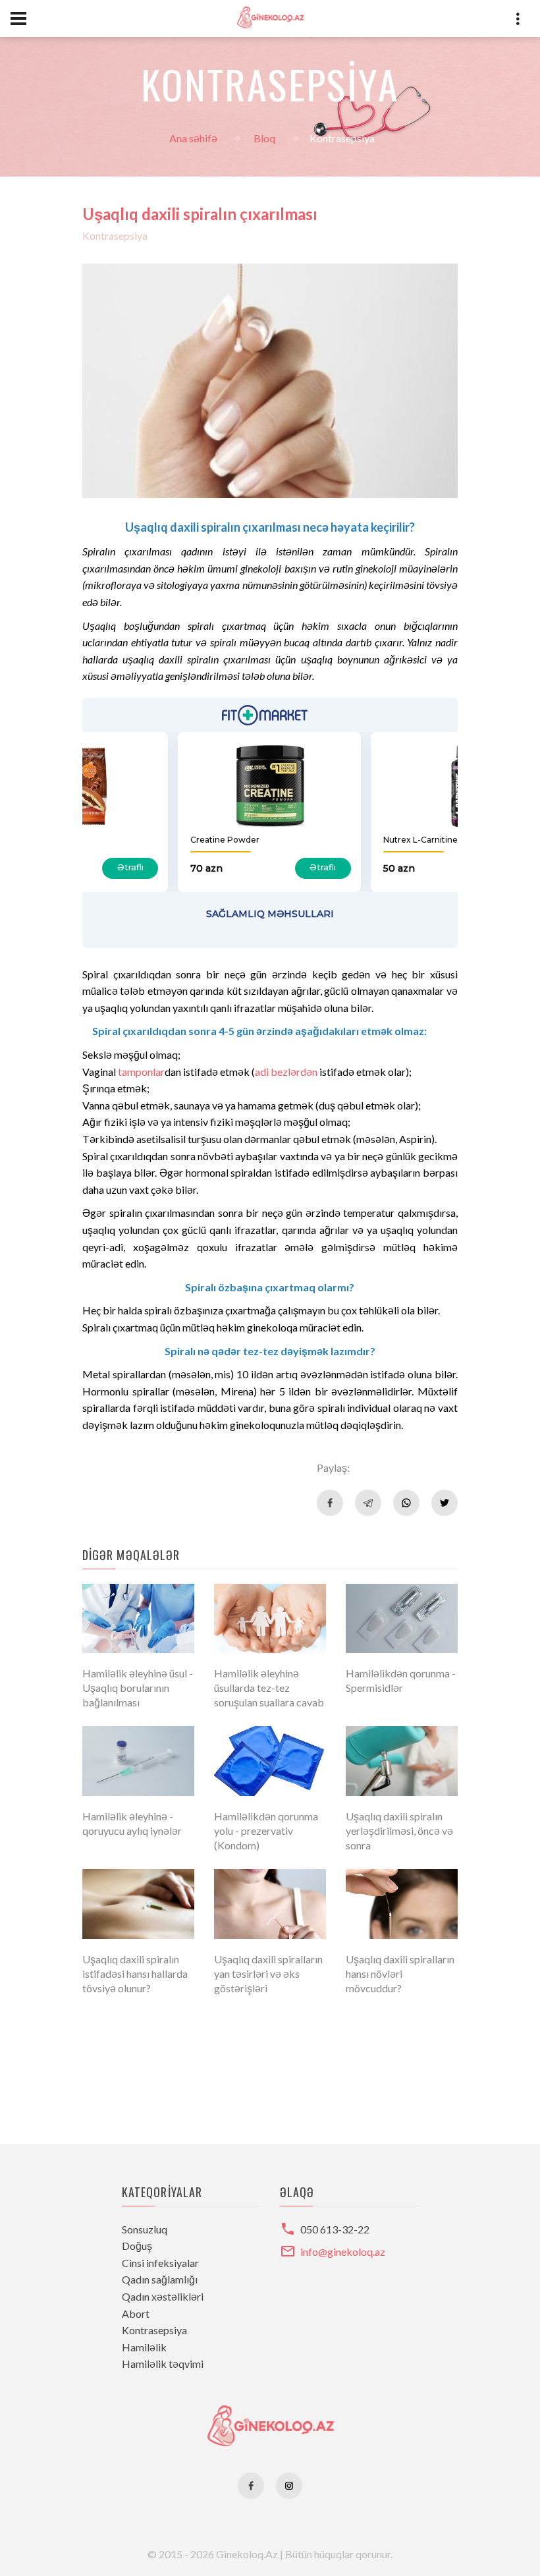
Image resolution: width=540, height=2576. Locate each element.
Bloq (264, 138)
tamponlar (141, 1072)
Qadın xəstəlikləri (163, 2296)
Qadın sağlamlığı (160, 2279)
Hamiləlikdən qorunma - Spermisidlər (401, 1680)
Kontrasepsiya (115, 236)
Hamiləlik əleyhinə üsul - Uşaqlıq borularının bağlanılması (138, 1688)
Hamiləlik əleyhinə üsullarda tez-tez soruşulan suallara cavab (269, 1688)
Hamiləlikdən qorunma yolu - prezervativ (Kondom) (266, 1831)
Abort (136, 2313)
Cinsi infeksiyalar (160, 2263)
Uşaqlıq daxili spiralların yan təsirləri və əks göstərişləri (268, 1974)
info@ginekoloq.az (343, 2252)
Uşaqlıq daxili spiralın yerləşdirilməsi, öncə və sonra (399, 1831)
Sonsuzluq (145, 2229)
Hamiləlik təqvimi (163, 2364)
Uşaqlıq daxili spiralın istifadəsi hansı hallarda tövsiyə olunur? (135, 1974)
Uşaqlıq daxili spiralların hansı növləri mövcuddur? (400, 1974)
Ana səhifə (193, 138)
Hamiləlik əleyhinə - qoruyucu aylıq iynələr (132, 1823)
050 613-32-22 (335, 2229)
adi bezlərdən (286, 1072)
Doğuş (137, 2246)
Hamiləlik (144, 2347)
